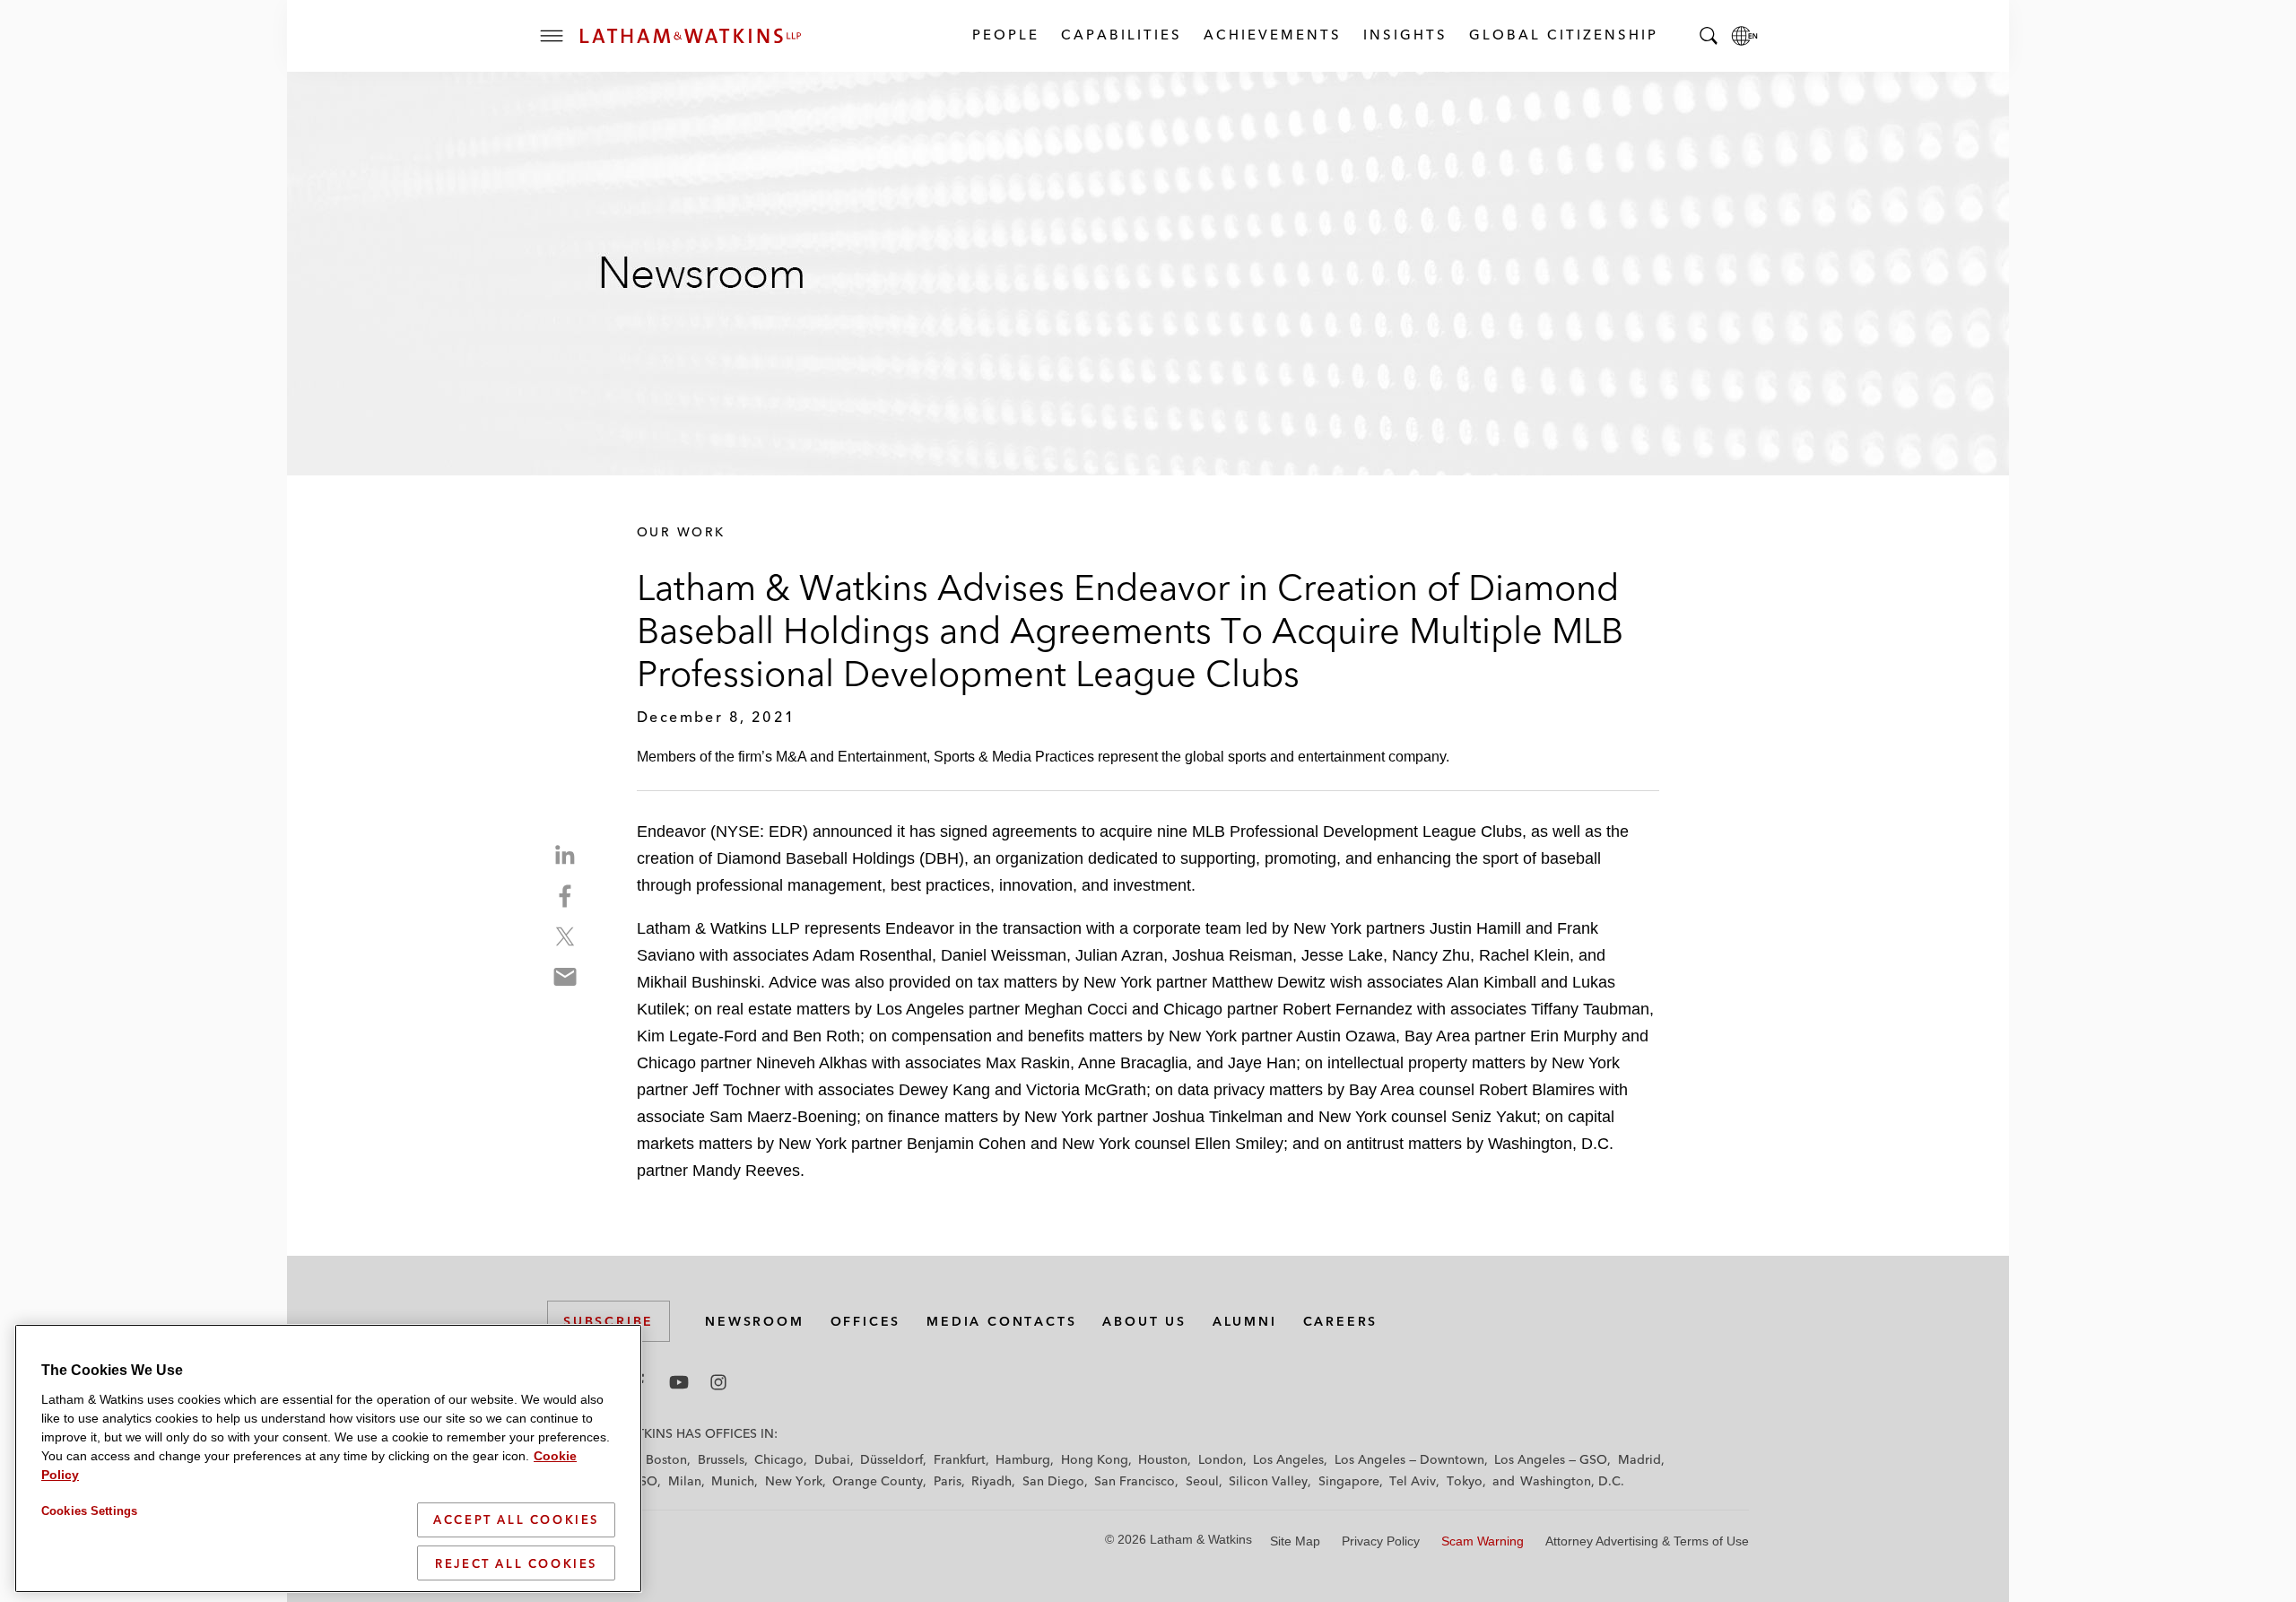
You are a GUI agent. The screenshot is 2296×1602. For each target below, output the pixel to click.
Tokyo (1465, 1481)
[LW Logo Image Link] (691, 36)
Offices (866, 1321)
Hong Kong (1095, 1459)
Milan (685, 1481)
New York (794, 1481)
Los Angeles (1288, 1459)
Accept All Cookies (516, 1519)
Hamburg (1023, 1459)
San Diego (1053, 1481)
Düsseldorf (891, 1459)
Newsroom (754, 1321)
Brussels (721, 1459)
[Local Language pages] (1744, 36)
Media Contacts (1001, 1321)
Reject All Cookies (516, 1563)
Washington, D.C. (1572, 1481)
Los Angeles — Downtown (1409, 1459)
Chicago (779, 1459)
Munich (733, 1481)
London (1221, 1459)
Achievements (1272, 35)
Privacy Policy (1381, 1541)
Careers (1341, 1321)
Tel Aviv (1413, 1481)
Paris (948, 1481)
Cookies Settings (89, 1511)
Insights (1405, 35)
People (1005, 35)
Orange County (878, 1481)
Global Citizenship (1563, 35)
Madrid (1639, 1459)
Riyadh (991, 1481)
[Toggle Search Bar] (1709, 36)
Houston (1163, 1459)
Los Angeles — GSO (1551, 1459)
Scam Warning (1483, 1541)
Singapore (1349, 1481)
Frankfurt (960, 1459)
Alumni (1245, 1321)
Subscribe (609, 1321)
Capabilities (1121, 35)
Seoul (1202, 1481)
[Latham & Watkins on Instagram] (718, 1382)
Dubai (832, 1459)
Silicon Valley (1268, 1481)
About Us (1144, 1321)
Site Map (1295, 1541)
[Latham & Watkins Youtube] (679, 1382)
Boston (666, 1459)
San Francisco (1135, 1481)
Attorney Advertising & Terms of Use (1647, 1541)
